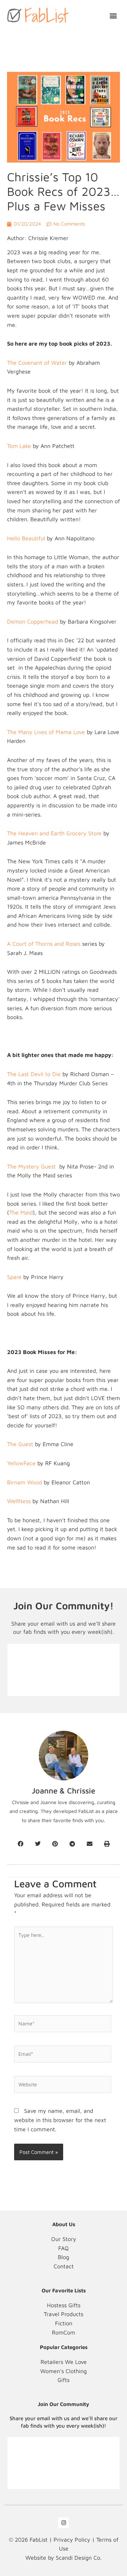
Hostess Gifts (64, 2305)
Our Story (64, 2239)
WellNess (20, 1501)
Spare (14, 1277)
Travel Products (64, 2314)
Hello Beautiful (26, 538)
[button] (113, 15)
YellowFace (21, 1463)
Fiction (64, 2323)
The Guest (20, 1444)
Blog (64, 2257)
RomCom (64, 2332)
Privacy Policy (72, 2540)
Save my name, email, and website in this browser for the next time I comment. (60, 2120)
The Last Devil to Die (34, 1074)
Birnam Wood (25, 1482)
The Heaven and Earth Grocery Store (54, 833)
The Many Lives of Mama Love (46, 732)
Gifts (64, 2380)
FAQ (64, 2248)
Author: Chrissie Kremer (38, 238)
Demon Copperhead (33, 621)
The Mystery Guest (32, 1166)
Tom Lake (19, 446)
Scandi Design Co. (79, 2558)
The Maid (21, 1212)
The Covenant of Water (37, 363)
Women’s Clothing (64, 2371)
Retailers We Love (64, 2362)
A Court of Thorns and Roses (44, 944)
